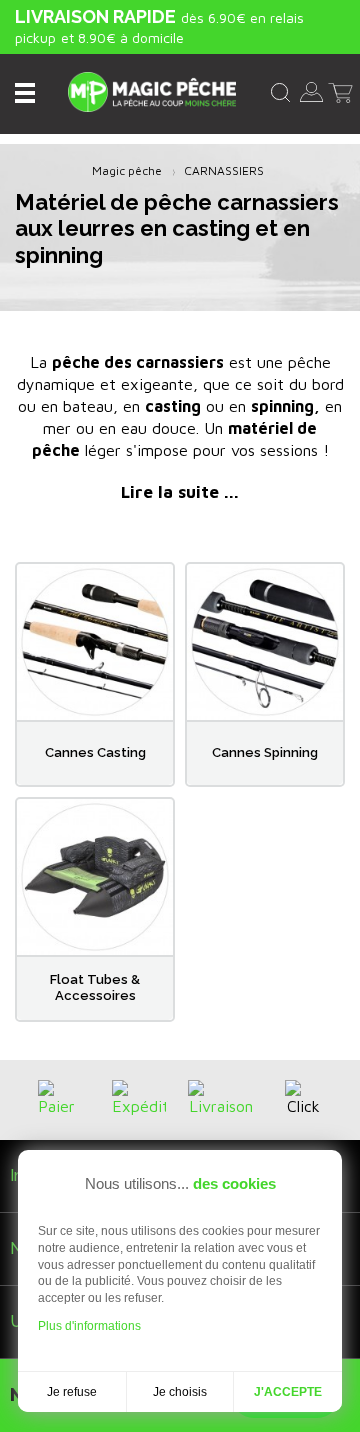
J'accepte (288, 1392)
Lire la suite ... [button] (180, 492)
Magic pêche (127, 170)
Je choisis (180, 1392)
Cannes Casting (95, 752)
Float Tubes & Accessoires (95, 987)
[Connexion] (311, 90)
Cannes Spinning (265, 752)
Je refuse (72, 1392)
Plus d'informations (89, 1326)
